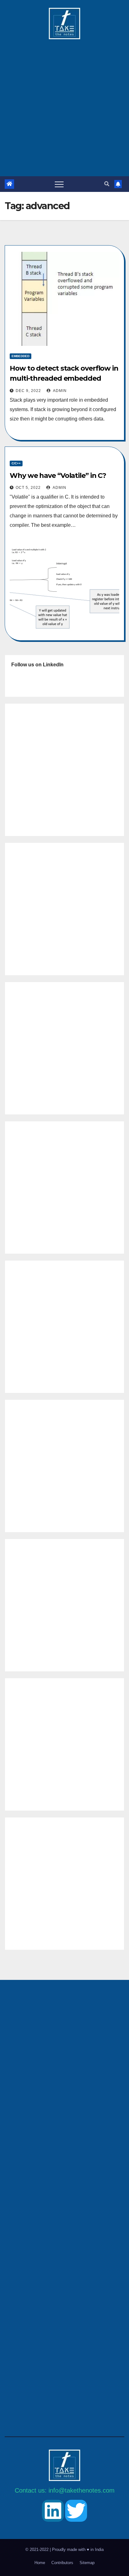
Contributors (62, 2563)
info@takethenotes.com (82, 2490)
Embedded (21, 356)
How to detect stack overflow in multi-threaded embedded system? (64, 378)
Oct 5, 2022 (28, 488)
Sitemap (87, 2563)
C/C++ (16, 463)
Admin (59, 391)
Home (40, 2563)
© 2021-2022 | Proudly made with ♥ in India (64, 2550)
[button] (107, 184)
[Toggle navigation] (59, 184)
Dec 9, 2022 (28, 391)
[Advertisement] (64, 104)
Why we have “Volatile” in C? (58, 476)
